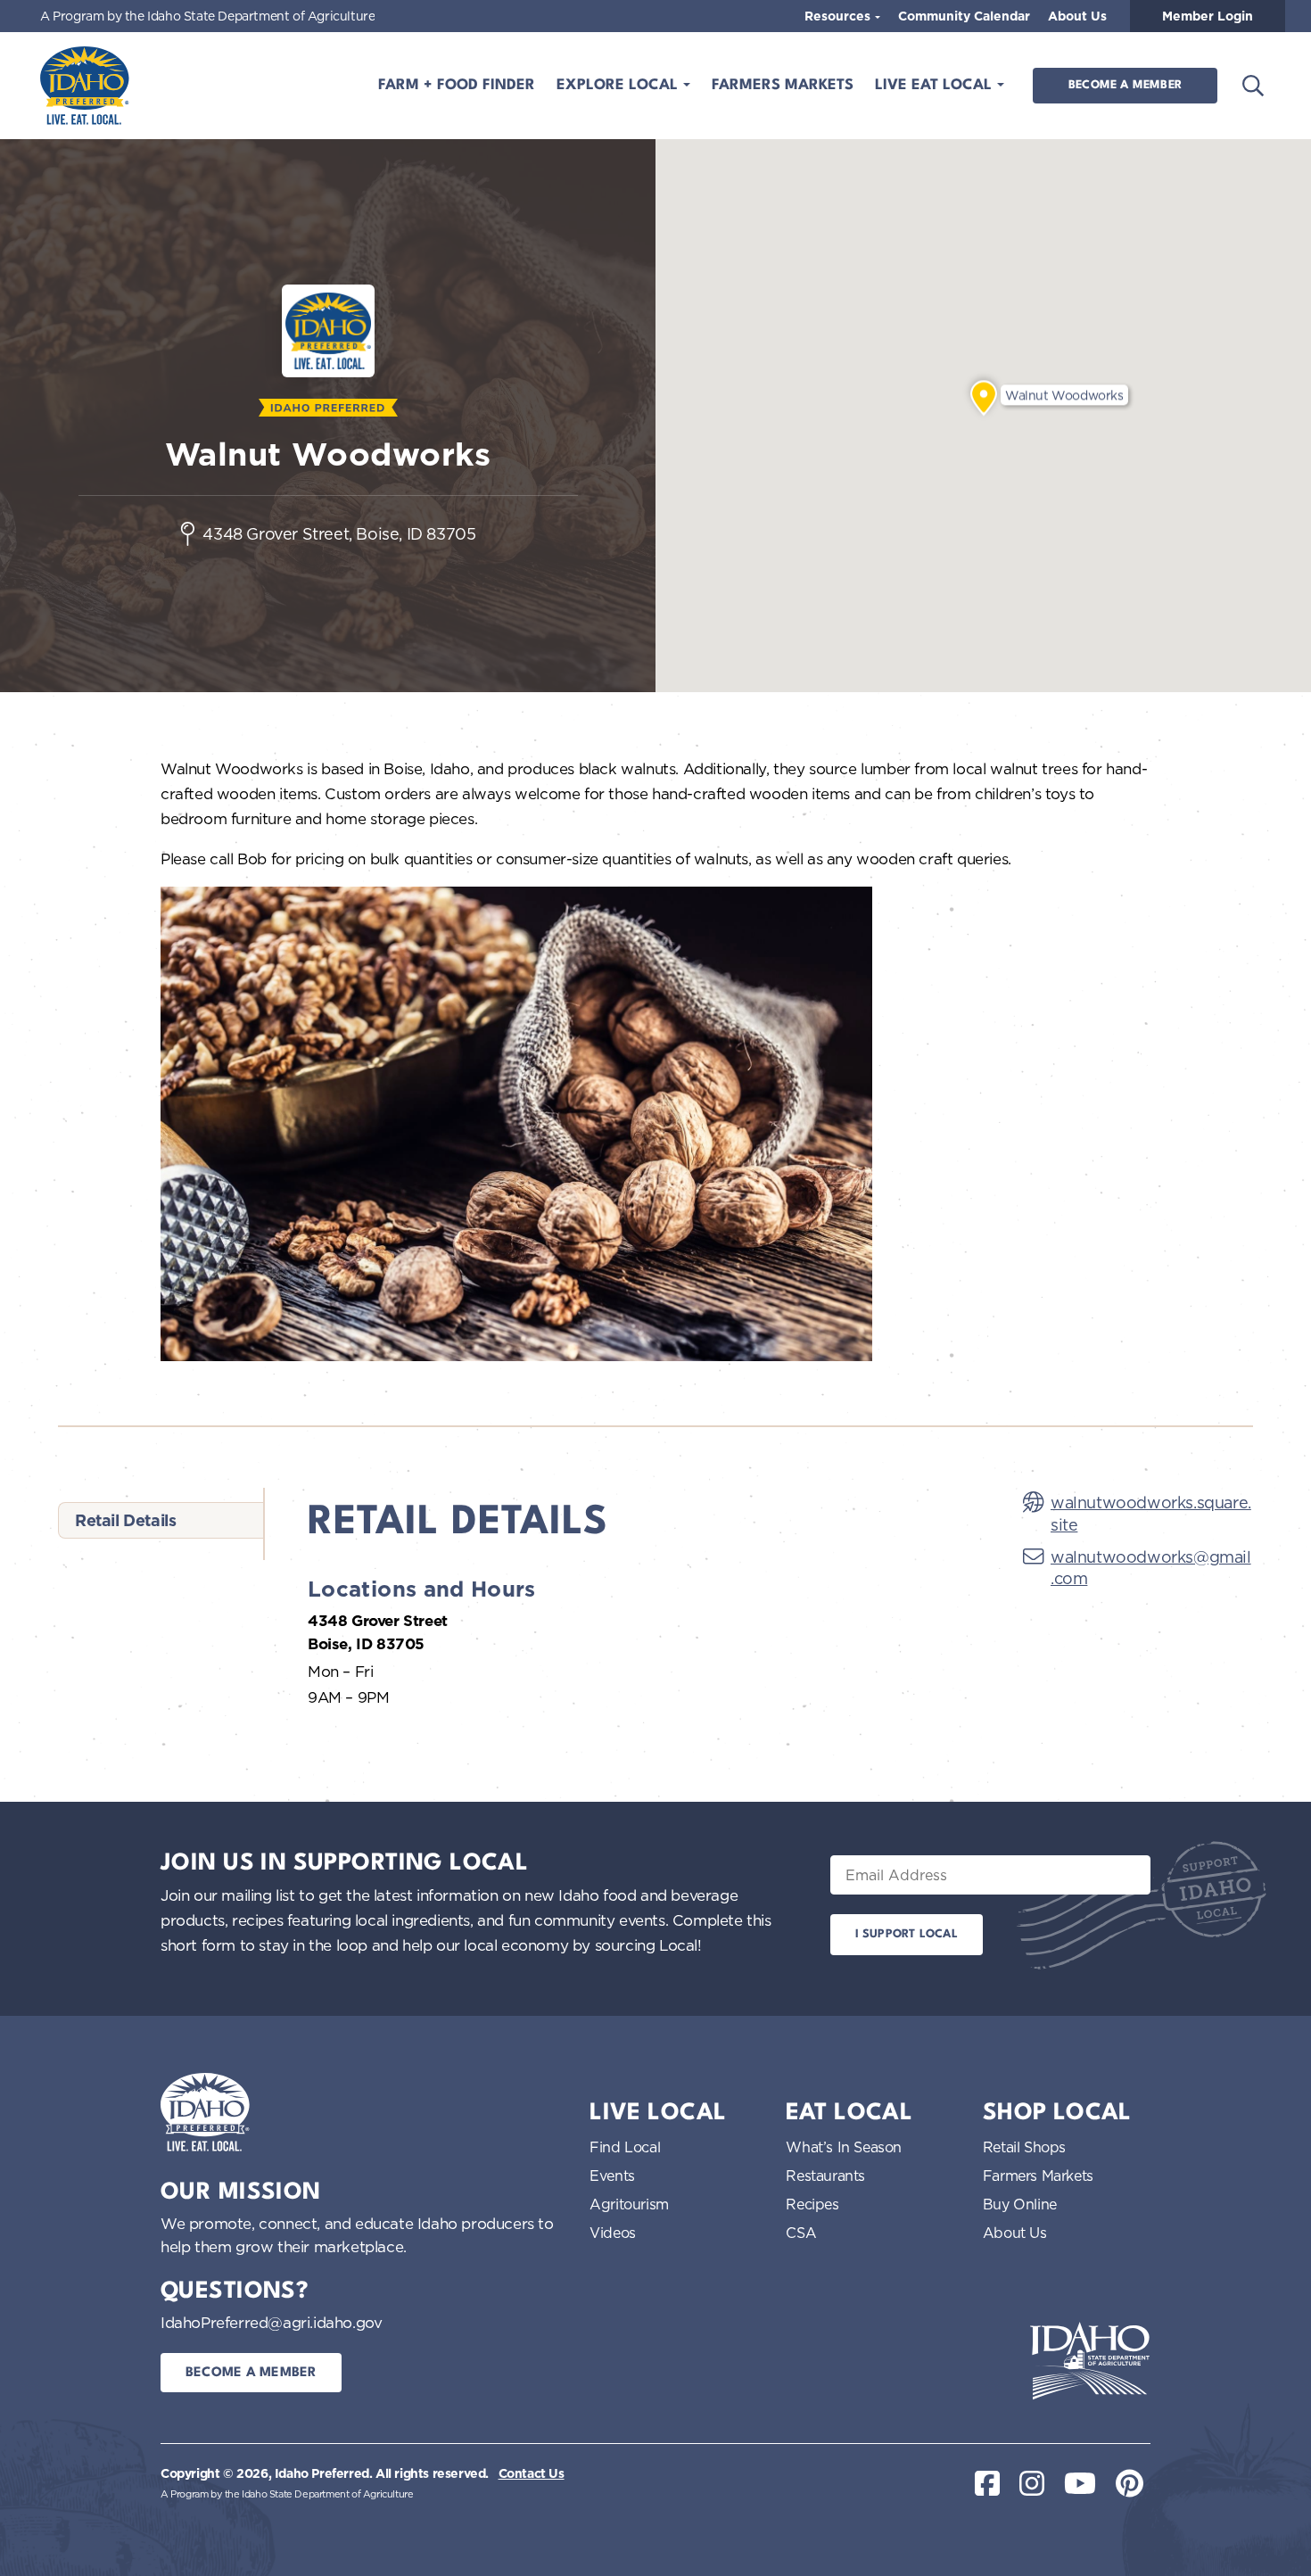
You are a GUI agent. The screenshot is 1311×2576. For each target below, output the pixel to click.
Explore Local (619, 85)
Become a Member (1125, 85)
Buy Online (1020, 2204)
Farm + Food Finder (457, 85)
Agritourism (629, 2204)
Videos (613, 2233)
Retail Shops (1024, 2147)
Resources (839, 16)
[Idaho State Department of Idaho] (1090, 2361)
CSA (801, 2233)
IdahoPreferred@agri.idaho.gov (271, 2322)
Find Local (625, 2147)
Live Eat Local (936, 85)
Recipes (812, 2204)
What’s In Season (844, 2147)
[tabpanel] (644, 1609)
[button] (984, 398)
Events (612, 2176)
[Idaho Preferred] (85, 86)
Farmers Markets (783, 85)
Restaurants (825, 2176)
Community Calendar (964, 16)
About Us (1077, 16)
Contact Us (532, 2473)
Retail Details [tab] (125, 1520)
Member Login (1208, 16)
